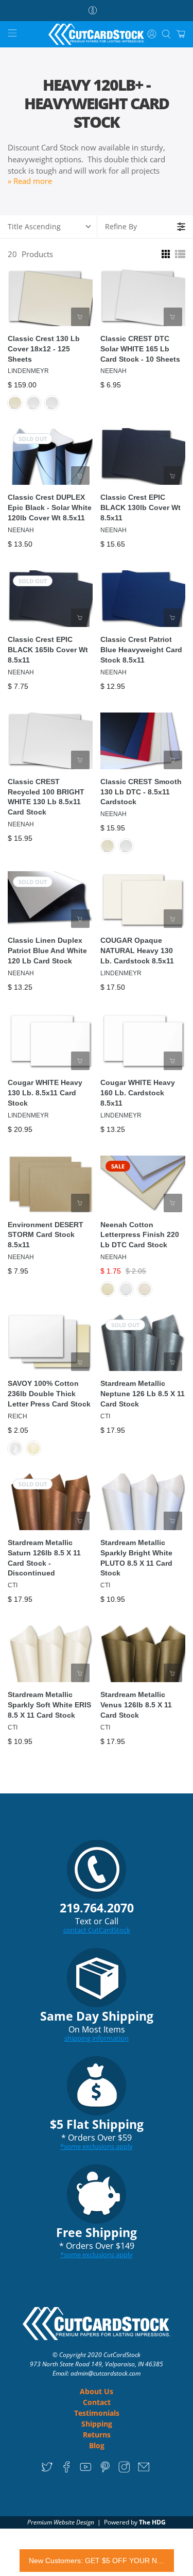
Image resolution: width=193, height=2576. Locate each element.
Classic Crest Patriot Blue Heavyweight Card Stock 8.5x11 (141, 650)
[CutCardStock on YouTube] (86, 2470)
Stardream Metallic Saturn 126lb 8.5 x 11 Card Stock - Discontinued (44, 1558)
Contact (97, 2402)
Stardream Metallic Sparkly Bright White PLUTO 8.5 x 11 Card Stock (136, 1558)
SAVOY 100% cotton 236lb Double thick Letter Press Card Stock (49, 1394)
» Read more (30, 181)
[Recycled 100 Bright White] (52, 403)
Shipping (97, 2424)
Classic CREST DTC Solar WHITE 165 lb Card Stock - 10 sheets (140, 349)
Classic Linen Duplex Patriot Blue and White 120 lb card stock (47, 951)
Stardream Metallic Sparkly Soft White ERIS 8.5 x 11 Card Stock (49, 1705)
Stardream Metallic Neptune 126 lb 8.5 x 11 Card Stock (143, 1394)
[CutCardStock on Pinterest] (105, 2470)
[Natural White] (33, 1448)
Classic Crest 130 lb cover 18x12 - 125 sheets (44, 349)
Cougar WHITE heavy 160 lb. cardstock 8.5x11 (138, 1093)
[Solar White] (33, 403)
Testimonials (97, 2413)
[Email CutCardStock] (144, 2470)
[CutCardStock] (97, 35)
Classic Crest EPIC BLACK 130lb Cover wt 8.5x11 (141, 507)
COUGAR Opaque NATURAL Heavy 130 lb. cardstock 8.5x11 (137, 951)
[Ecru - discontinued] (108, 1289)
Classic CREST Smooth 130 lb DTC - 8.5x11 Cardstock (141, 792)
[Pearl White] (145, 1289)
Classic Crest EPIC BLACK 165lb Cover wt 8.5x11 (48, 650)
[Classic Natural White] (15, 403)
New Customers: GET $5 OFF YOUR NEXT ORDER (97, 2561)
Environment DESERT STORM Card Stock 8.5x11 (46, 1235)
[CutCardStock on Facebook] (67, 2470)
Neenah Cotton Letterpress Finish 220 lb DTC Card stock (140, 1235)
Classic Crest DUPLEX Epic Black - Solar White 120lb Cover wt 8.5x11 (50, 507)
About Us (97, 2391)
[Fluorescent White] (126, 1289)
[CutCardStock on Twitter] (47, 2470)
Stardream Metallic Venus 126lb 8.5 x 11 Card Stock (136, 1705)
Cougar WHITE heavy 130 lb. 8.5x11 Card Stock (45, 1093)
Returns (97, 2435)
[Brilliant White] (15, 1448)
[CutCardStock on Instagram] (124, 2470)
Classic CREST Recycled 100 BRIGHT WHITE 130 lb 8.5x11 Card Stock (46, 797)
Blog (97, 2445)
